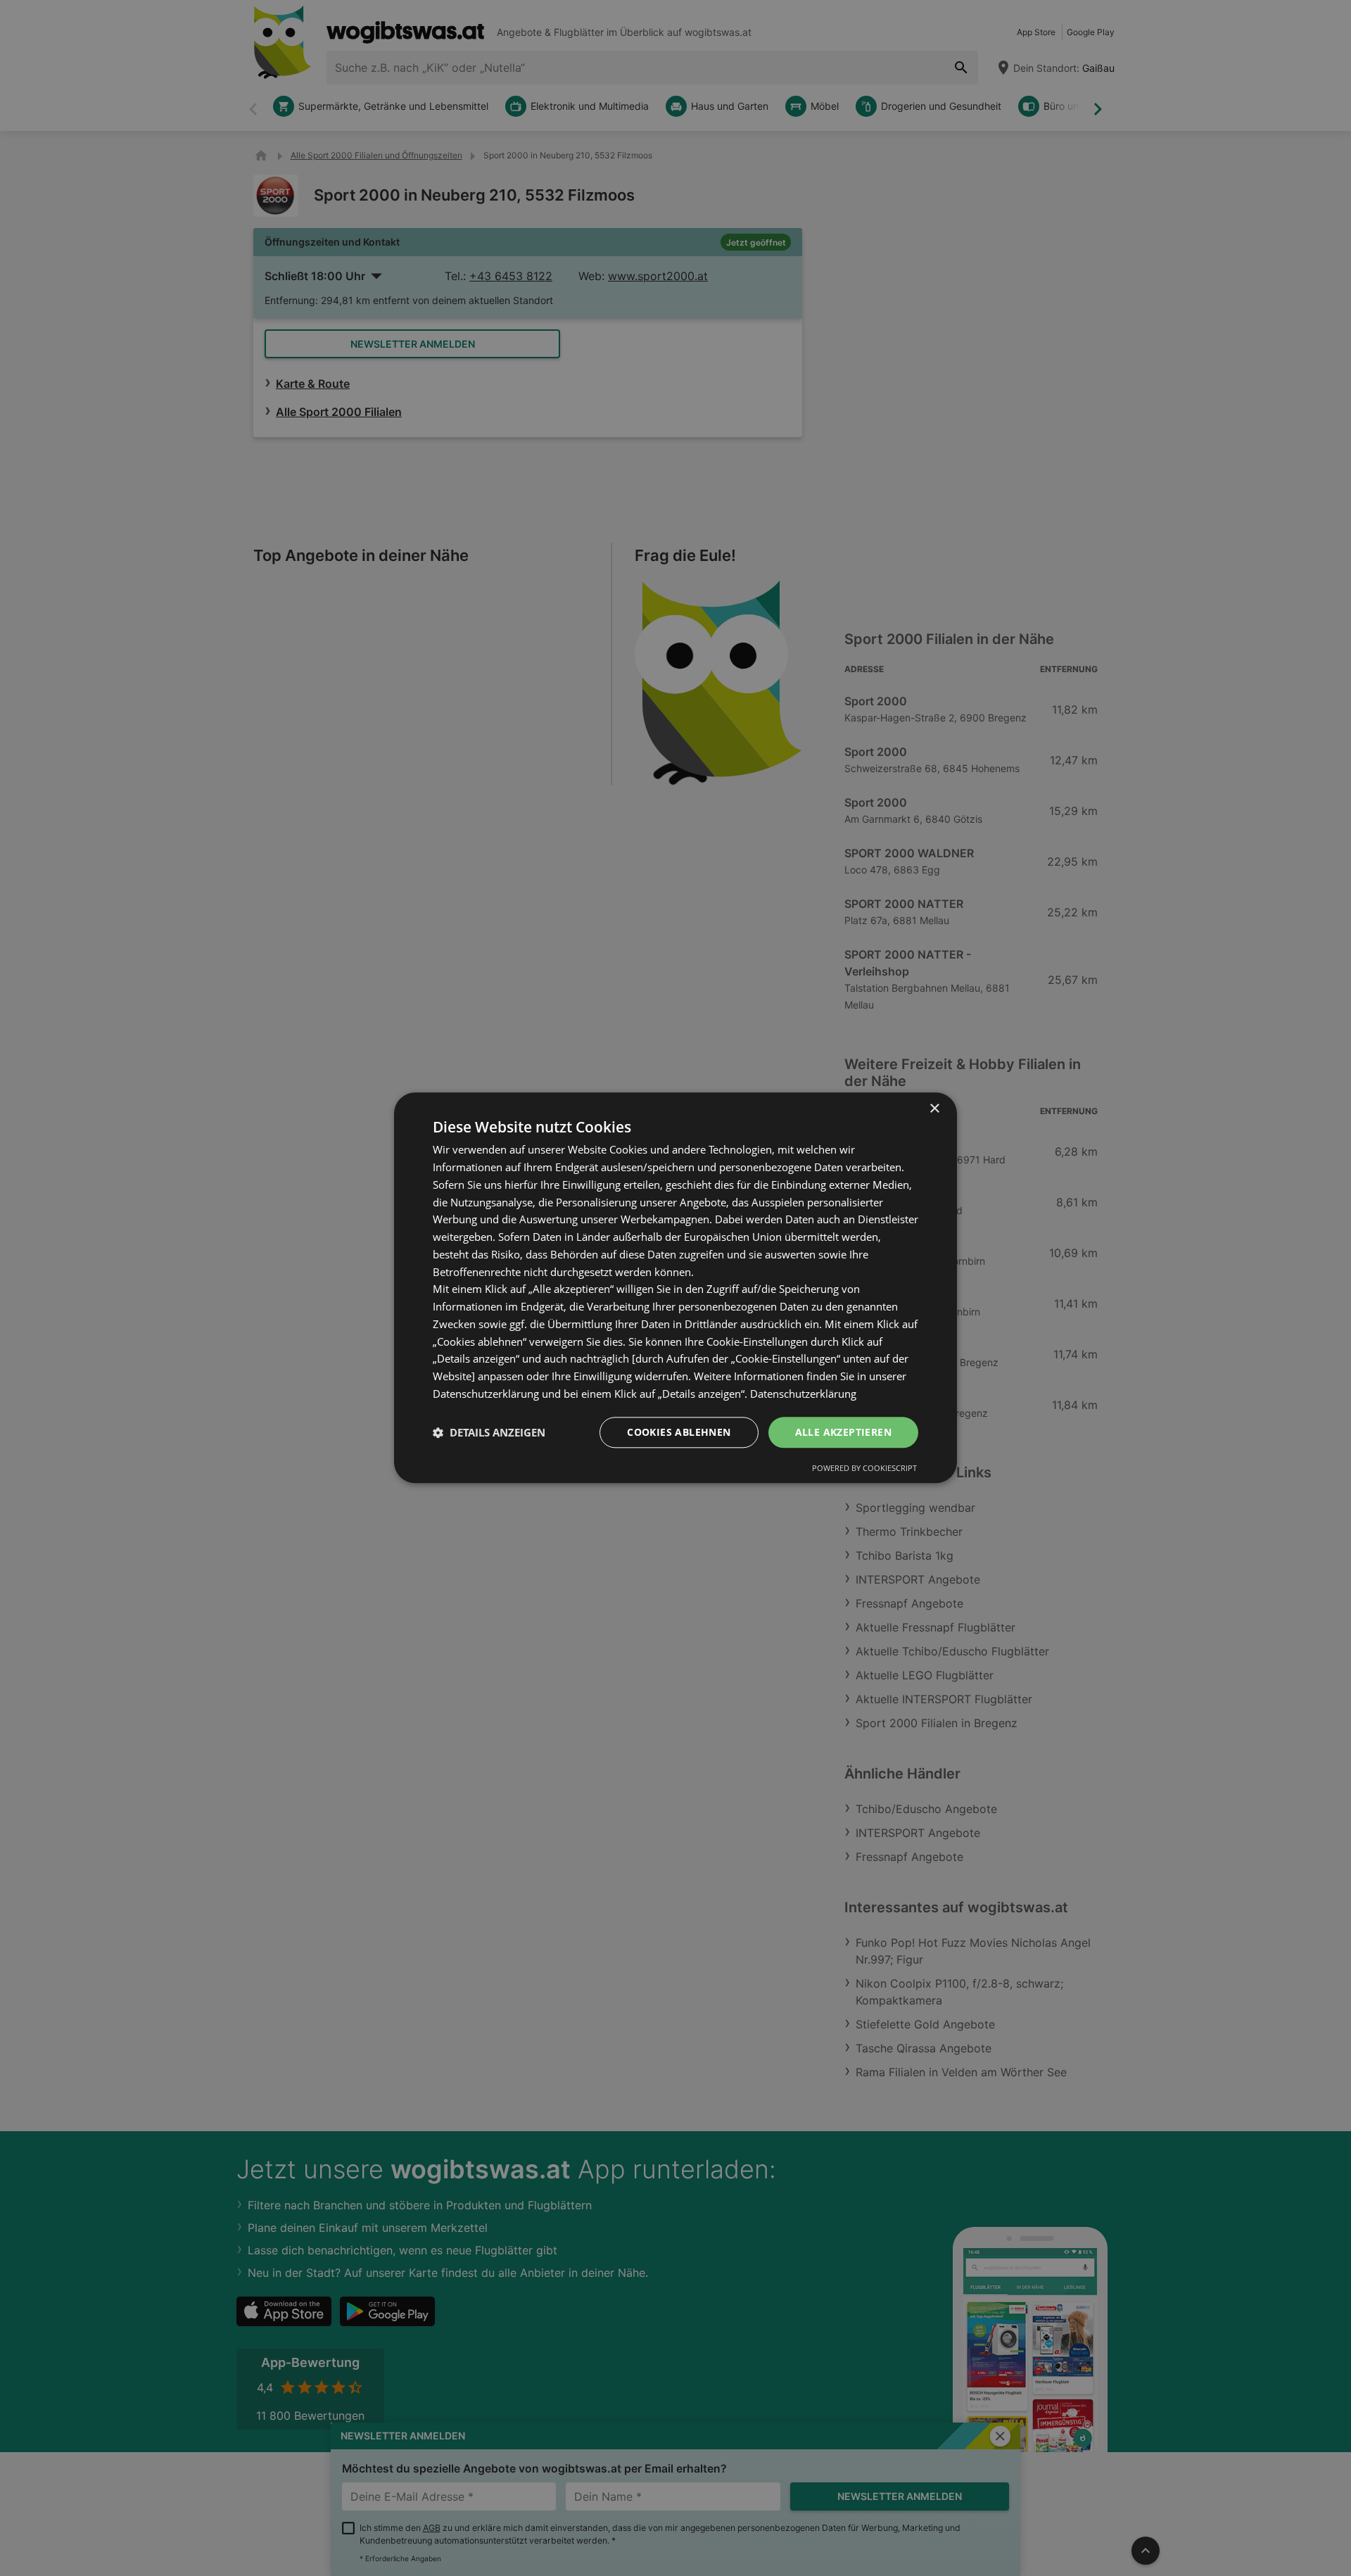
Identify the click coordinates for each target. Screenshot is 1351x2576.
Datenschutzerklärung (803, 1394)
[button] (489, 1432)
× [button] (934, 1109)
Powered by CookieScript (864, 1469)
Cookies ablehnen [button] (679, 1432)
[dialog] (675, 1288)
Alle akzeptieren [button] (843, 1432)
